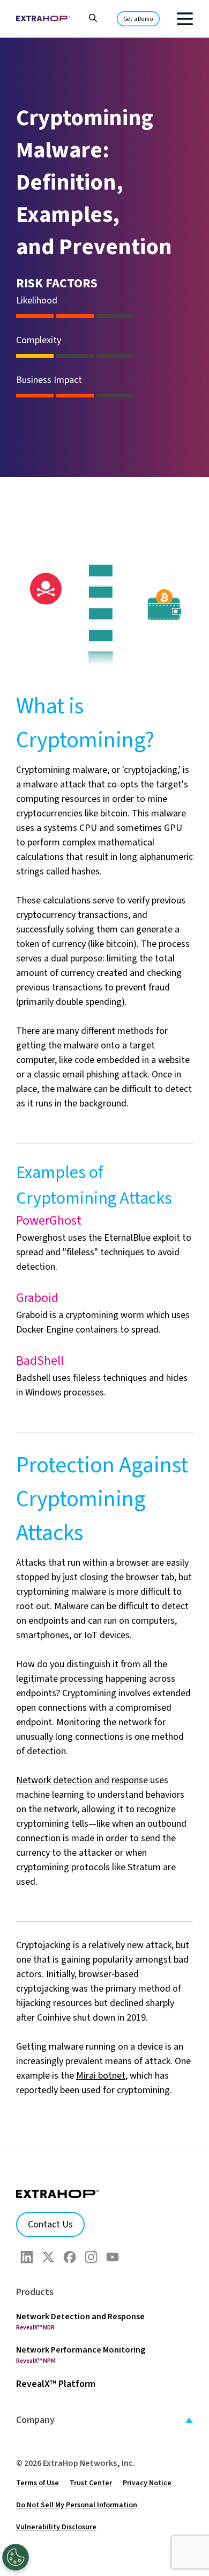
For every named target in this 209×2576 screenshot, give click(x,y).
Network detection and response (82, 1780)
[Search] (88, 17)
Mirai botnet (101, 2076)
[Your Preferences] (16, 2557)
